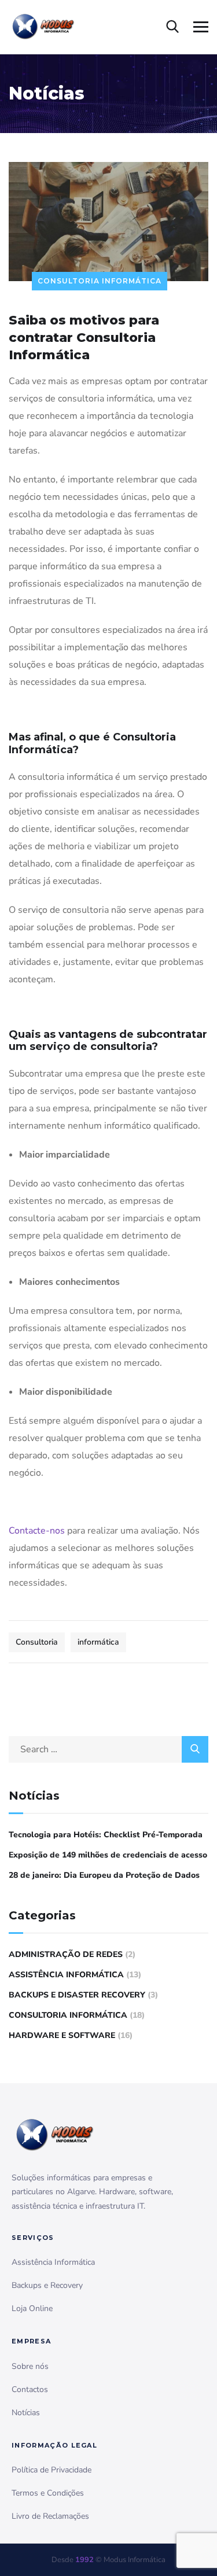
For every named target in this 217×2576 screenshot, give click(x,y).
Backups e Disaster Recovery (77, 1995)
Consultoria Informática (100, 281)
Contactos (30, 2389)
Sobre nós (30, 2366)
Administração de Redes (66, 1954)
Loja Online (32, 2308)
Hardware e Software (62, 2035)
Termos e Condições (48, 2493)
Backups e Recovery (47, 2285)
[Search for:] (108, 1749)
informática (98, 1642)
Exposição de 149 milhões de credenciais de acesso (108, 1855)
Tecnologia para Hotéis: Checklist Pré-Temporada (106, 1835)
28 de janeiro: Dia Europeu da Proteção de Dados (104, 1875)
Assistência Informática (66, 1975)
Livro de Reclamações (50, 2516)
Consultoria (37, 1642)
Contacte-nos (37, 1531)
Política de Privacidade (52, 2470)
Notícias (26, 2413)
